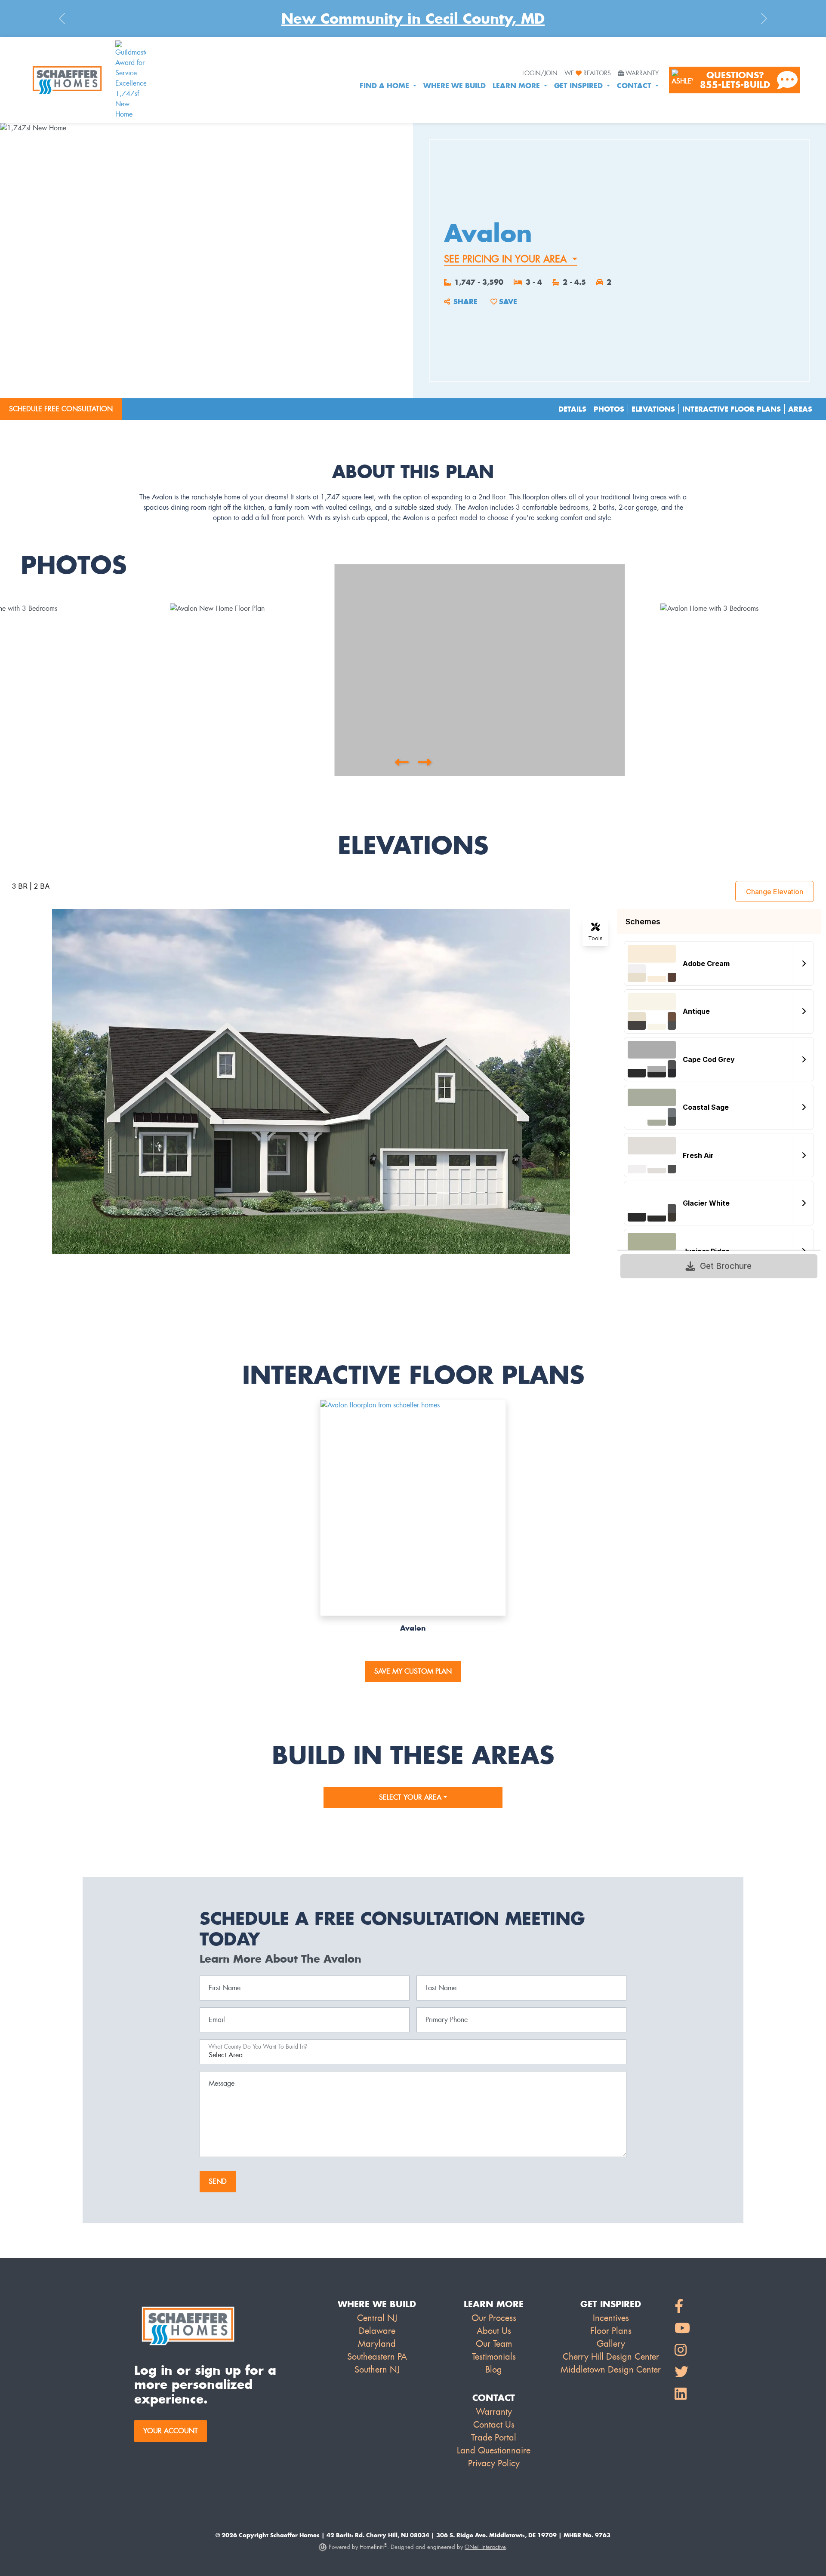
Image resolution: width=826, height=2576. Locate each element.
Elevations (653, 409)
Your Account (171, 2431)
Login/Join (540, 74)
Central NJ (377, 2318)
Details (572, 409)
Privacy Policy (494, 2463)
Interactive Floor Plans (732, 409)
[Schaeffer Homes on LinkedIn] (682, 2394)
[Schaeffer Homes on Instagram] (682, 2350)
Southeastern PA (377, 2357)
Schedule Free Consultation (61, 409)
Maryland (377, 2344)
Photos (609, 409)
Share (465, 302)
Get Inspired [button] (579, 86)
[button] (402, 762)
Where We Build (455, 86)
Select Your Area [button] (411, 1797)
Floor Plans (611, 2331)
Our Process (494, 2318)
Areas (800, 409)
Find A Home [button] (385, 86)
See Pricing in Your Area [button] (507, 259)
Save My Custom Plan (413, 1671)
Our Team (494, 2344)
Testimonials (494, 2357)
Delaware (377, 2331)
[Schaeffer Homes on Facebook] (682, 2307)
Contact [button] (635, 86)
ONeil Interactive (485, 2547)
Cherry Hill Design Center (611, 2357)
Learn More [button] (517, 86)
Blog (494, 2370)
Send (218, 2181)
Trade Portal (494, 2438)
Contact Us (494, 2425)
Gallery (611, 2344)
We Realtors (588, 74)
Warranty (642, 74)
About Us (494, 2331)
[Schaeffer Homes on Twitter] (682, 2372)
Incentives (611, 2318)
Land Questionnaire (494, 2450)
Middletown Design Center (611, 2370)
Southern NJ (377, 2370)
